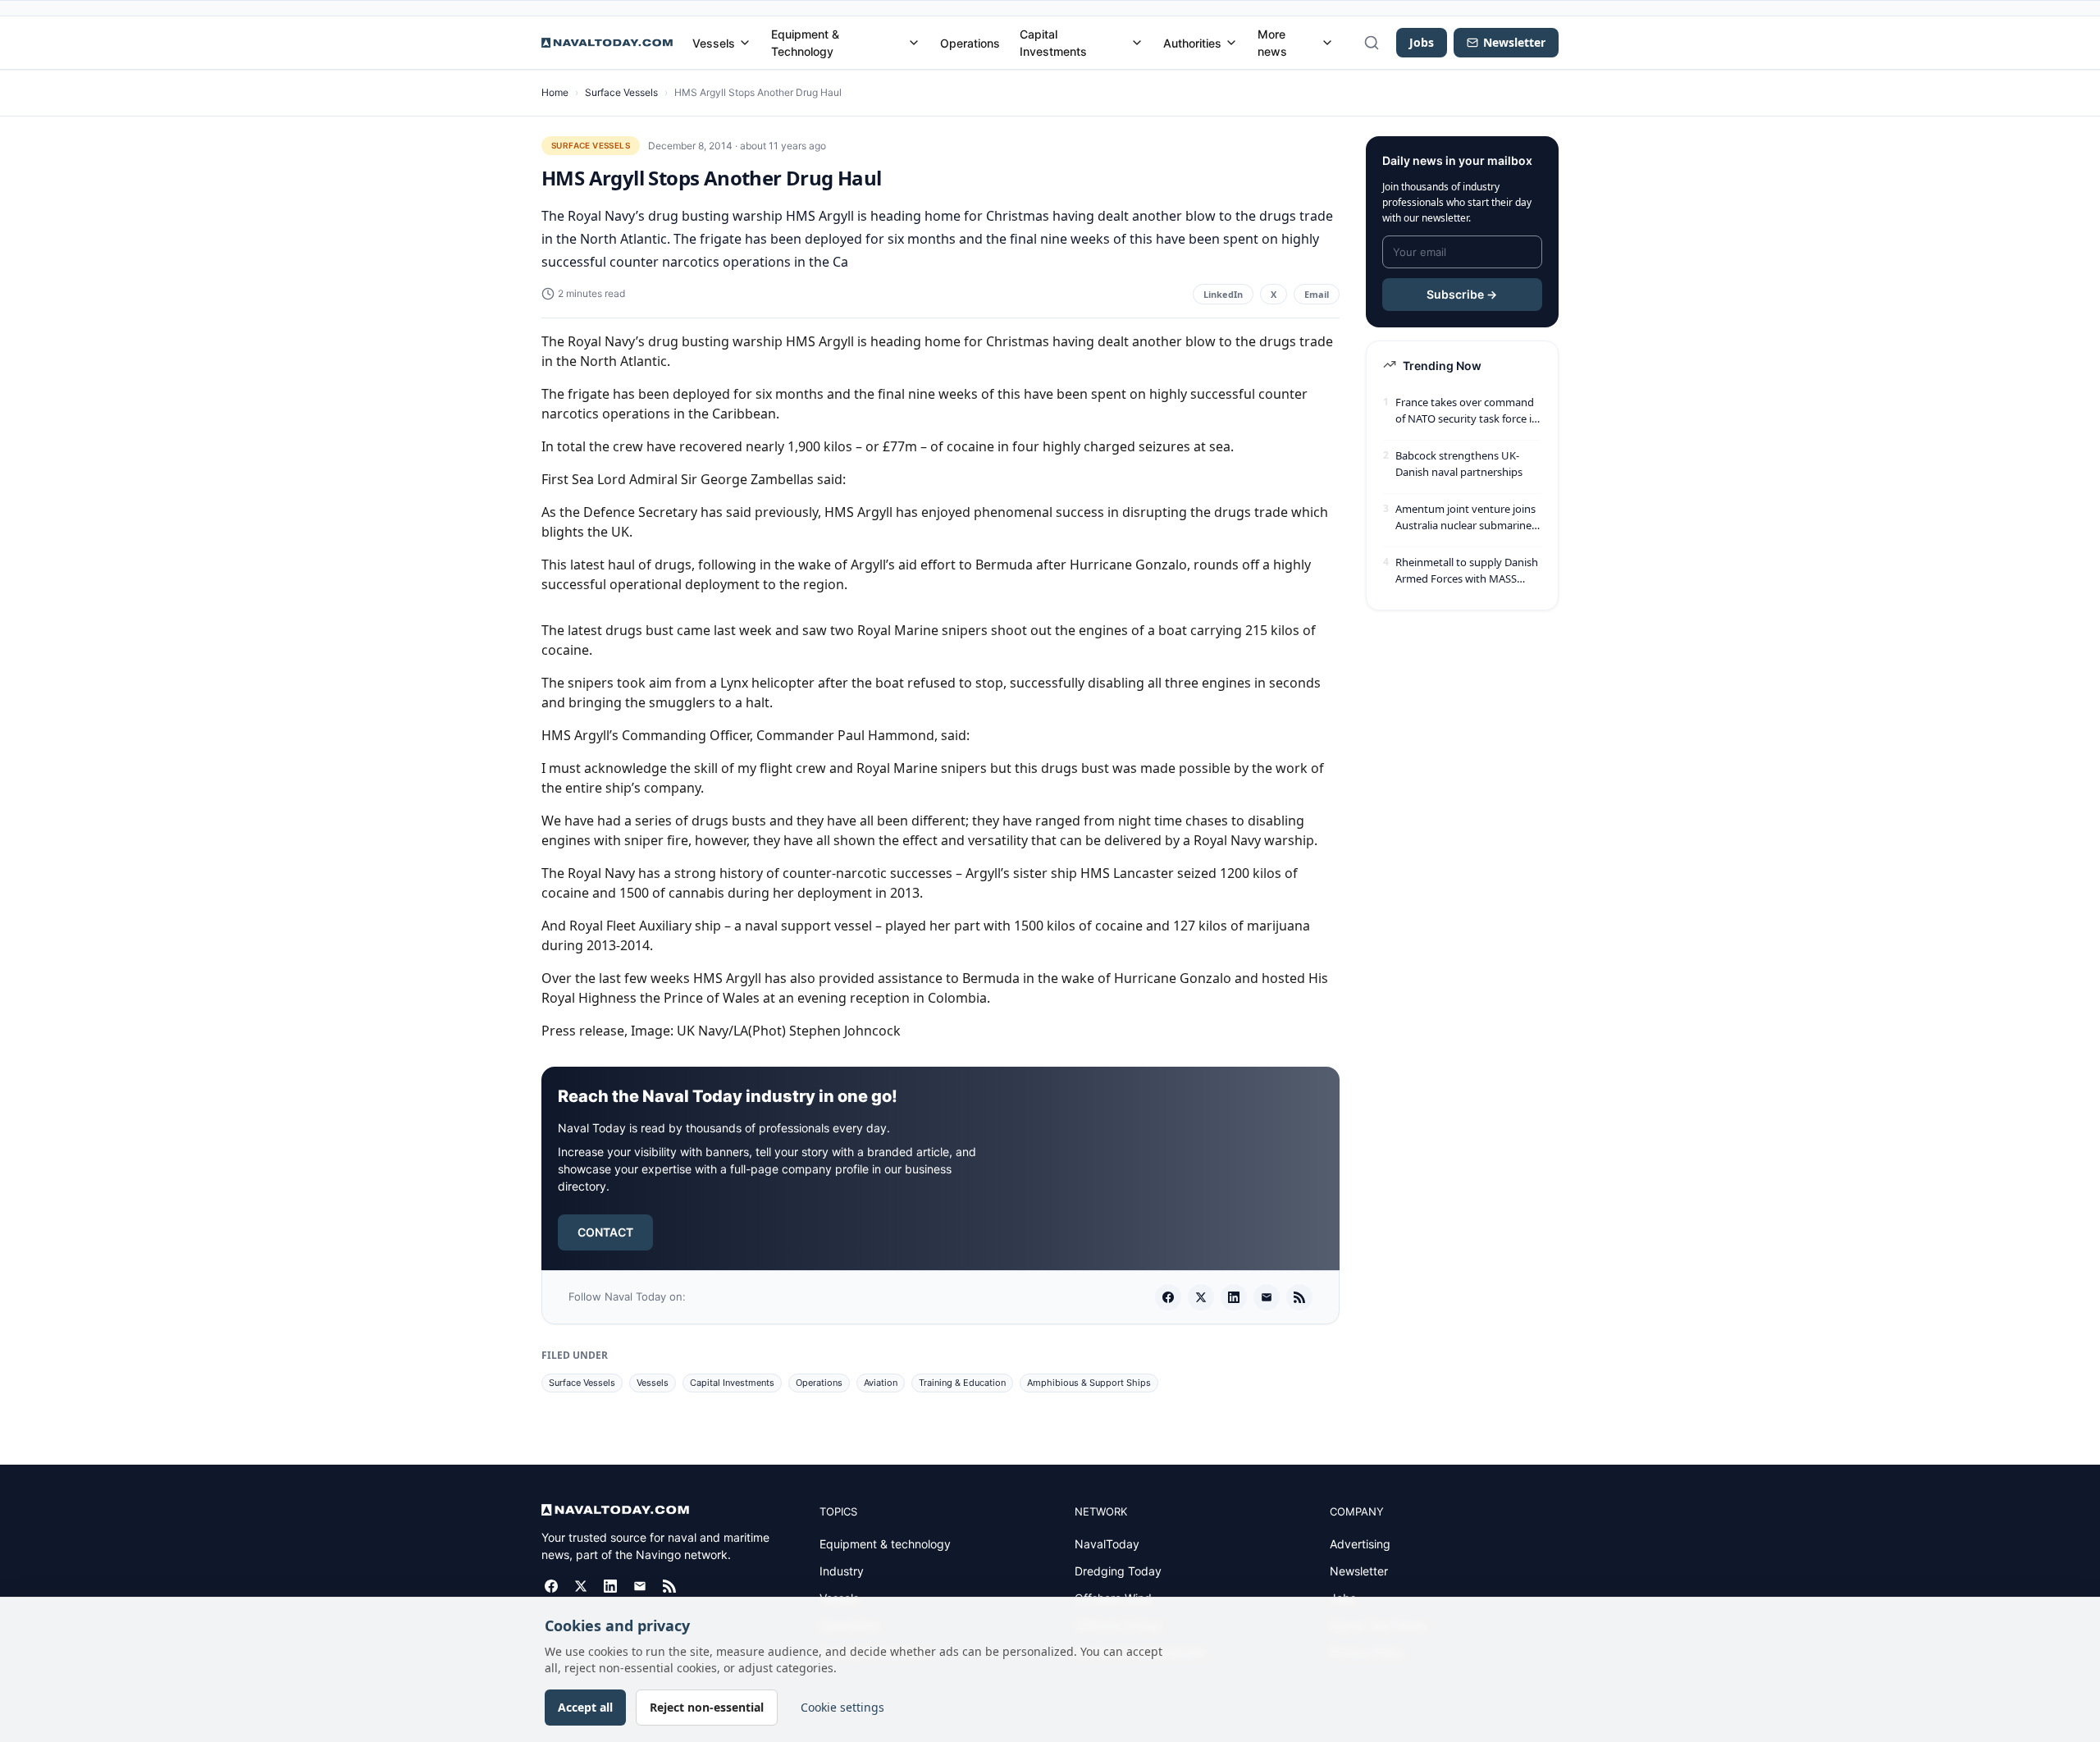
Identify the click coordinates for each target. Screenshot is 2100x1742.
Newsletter (1359, 1571)
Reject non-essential (707, 1707)
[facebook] (1168, 1297)
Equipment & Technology (805, 43)
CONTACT (605, 1232)
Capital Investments (1053, 43)
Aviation (881, 1383)
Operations (970, 43)
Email (1317, 294)
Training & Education (962, 1383)
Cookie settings (842, 1707)
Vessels (714, 43)
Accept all (585, 1707)
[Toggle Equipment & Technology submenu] (914, 43)
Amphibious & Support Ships (1089, 1383)
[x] (1201, 1297)
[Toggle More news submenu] (1327, 43)
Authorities (1192, 43)
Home (555, 92)
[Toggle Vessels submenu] (745, 43)
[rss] (1299, 1297)
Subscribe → (1462, 294)
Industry (842, 1571)
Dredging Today (1118, 1571)
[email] (1267, 1297)
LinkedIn (1223, 294)
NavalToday (1107, 1544)
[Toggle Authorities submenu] (1231, 43)
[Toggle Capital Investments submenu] (1137, 43)
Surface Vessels (621, 92)
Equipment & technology (885, 1544)
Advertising (1360, 1544)
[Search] (1372, 43)
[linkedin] (1234, 1297)
